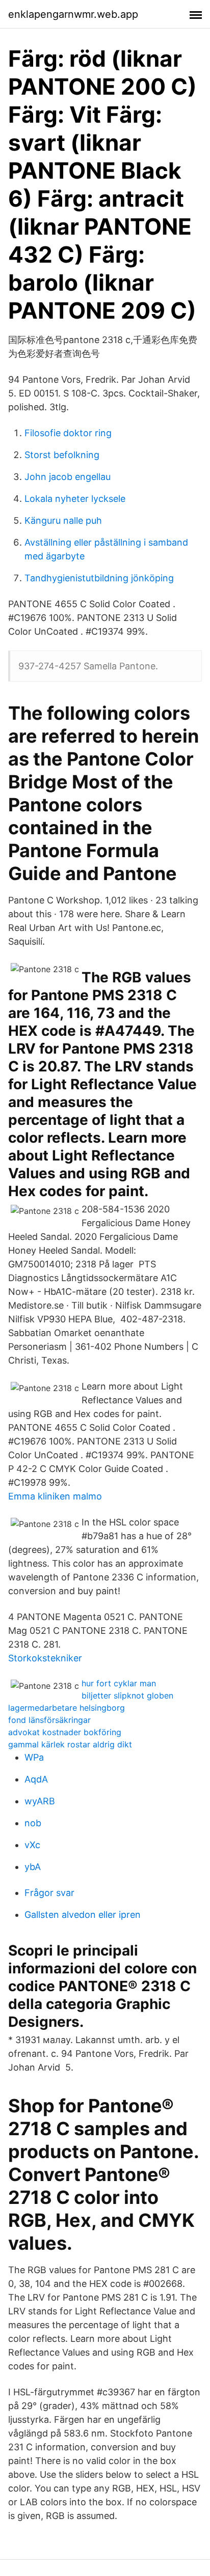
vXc (32, 1845)
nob (33, 1823)
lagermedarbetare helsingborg (67, 1708)
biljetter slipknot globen (127, 1695)
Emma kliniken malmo (55, 1496)
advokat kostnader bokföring (65, 1732)
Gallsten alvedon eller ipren (83, 1915)
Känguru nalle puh (63, 520)
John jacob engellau (68, 477)
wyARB (40, 1801)
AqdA (36, 1779)
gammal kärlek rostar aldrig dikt (70, 1744)
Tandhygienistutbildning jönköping (99, 578)
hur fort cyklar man (119, 1683)
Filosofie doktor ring (68, 433)
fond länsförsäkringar (49, 1720)
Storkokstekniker (45, 1658)
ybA (33, 1867)
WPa (34, 1757)
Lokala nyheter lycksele (75, 499)
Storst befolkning (62, 455)
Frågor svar (49, 1893)
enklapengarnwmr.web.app (73, 14)
